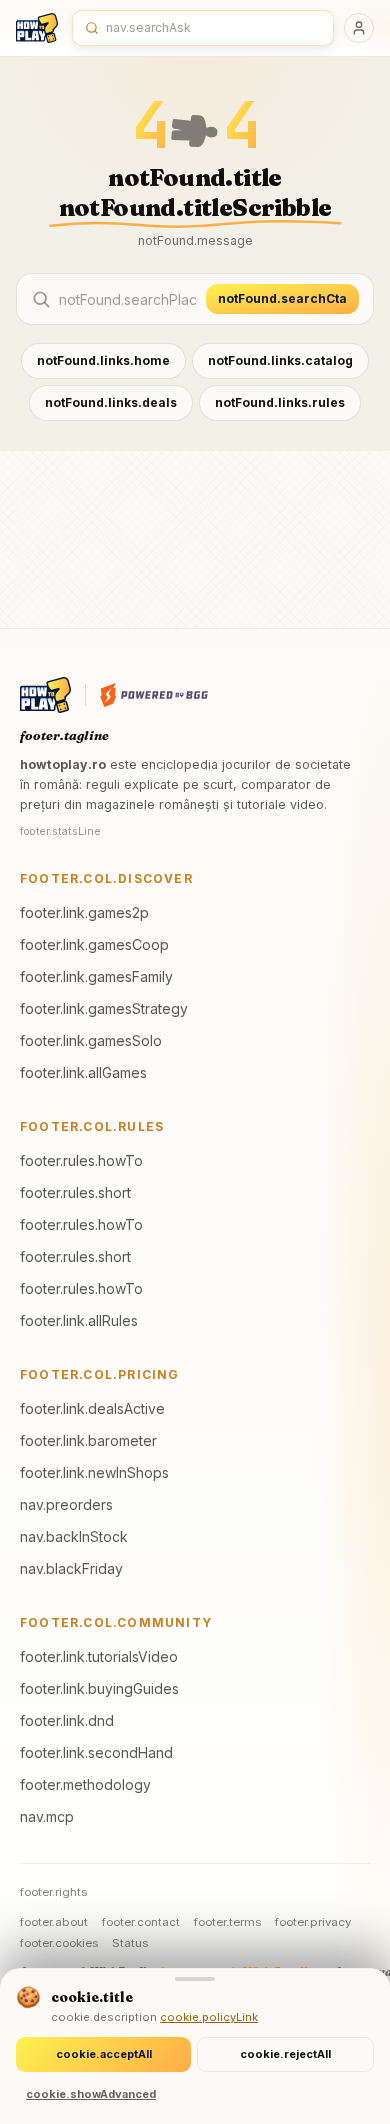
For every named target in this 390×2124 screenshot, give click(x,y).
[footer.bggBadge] (154, 695)
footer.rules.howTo (81, 1160)
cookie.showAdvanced (91, 2094)
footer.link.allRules (79, 1320)
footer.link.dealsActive (92, 1408)
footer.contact (141, 1922)
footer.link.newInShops (94, 1472)
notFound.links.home (103, 360)
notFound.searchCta (282, 298)
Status (130, 1943)
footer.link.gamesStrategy (104, 1008)
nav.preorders (66, 1504)
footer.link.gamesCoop (94, 944)
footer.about (54, 1922)
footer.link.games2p (84, 912)
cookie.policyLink (209, 2017)
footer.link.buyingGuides (99, 1688)
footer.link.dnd (67, 1720)
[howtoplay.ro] (37, 28)
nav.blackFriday (71, 1568)
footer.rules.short (75, 1192)
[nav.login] (359, 28)
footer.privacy (313, 1922)
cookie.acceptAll (104, 2054)
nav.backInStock (74, 1536)
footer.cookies (59, 1943)
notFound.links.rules (280, 402)
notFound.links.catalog (280, 360)
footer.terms (227, 1922)
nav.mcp (47, 1816)
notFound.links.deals (111, 402)
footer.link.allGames (83, 1072)
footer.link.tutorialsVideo (99, 1656)
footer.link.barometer (88, 1440)
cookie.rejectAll (285, 2054)
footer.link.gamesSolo (91, 1040)
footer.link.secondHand (96, 1752)
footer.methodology (85, 1784)
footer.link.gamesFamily (96, 976)
